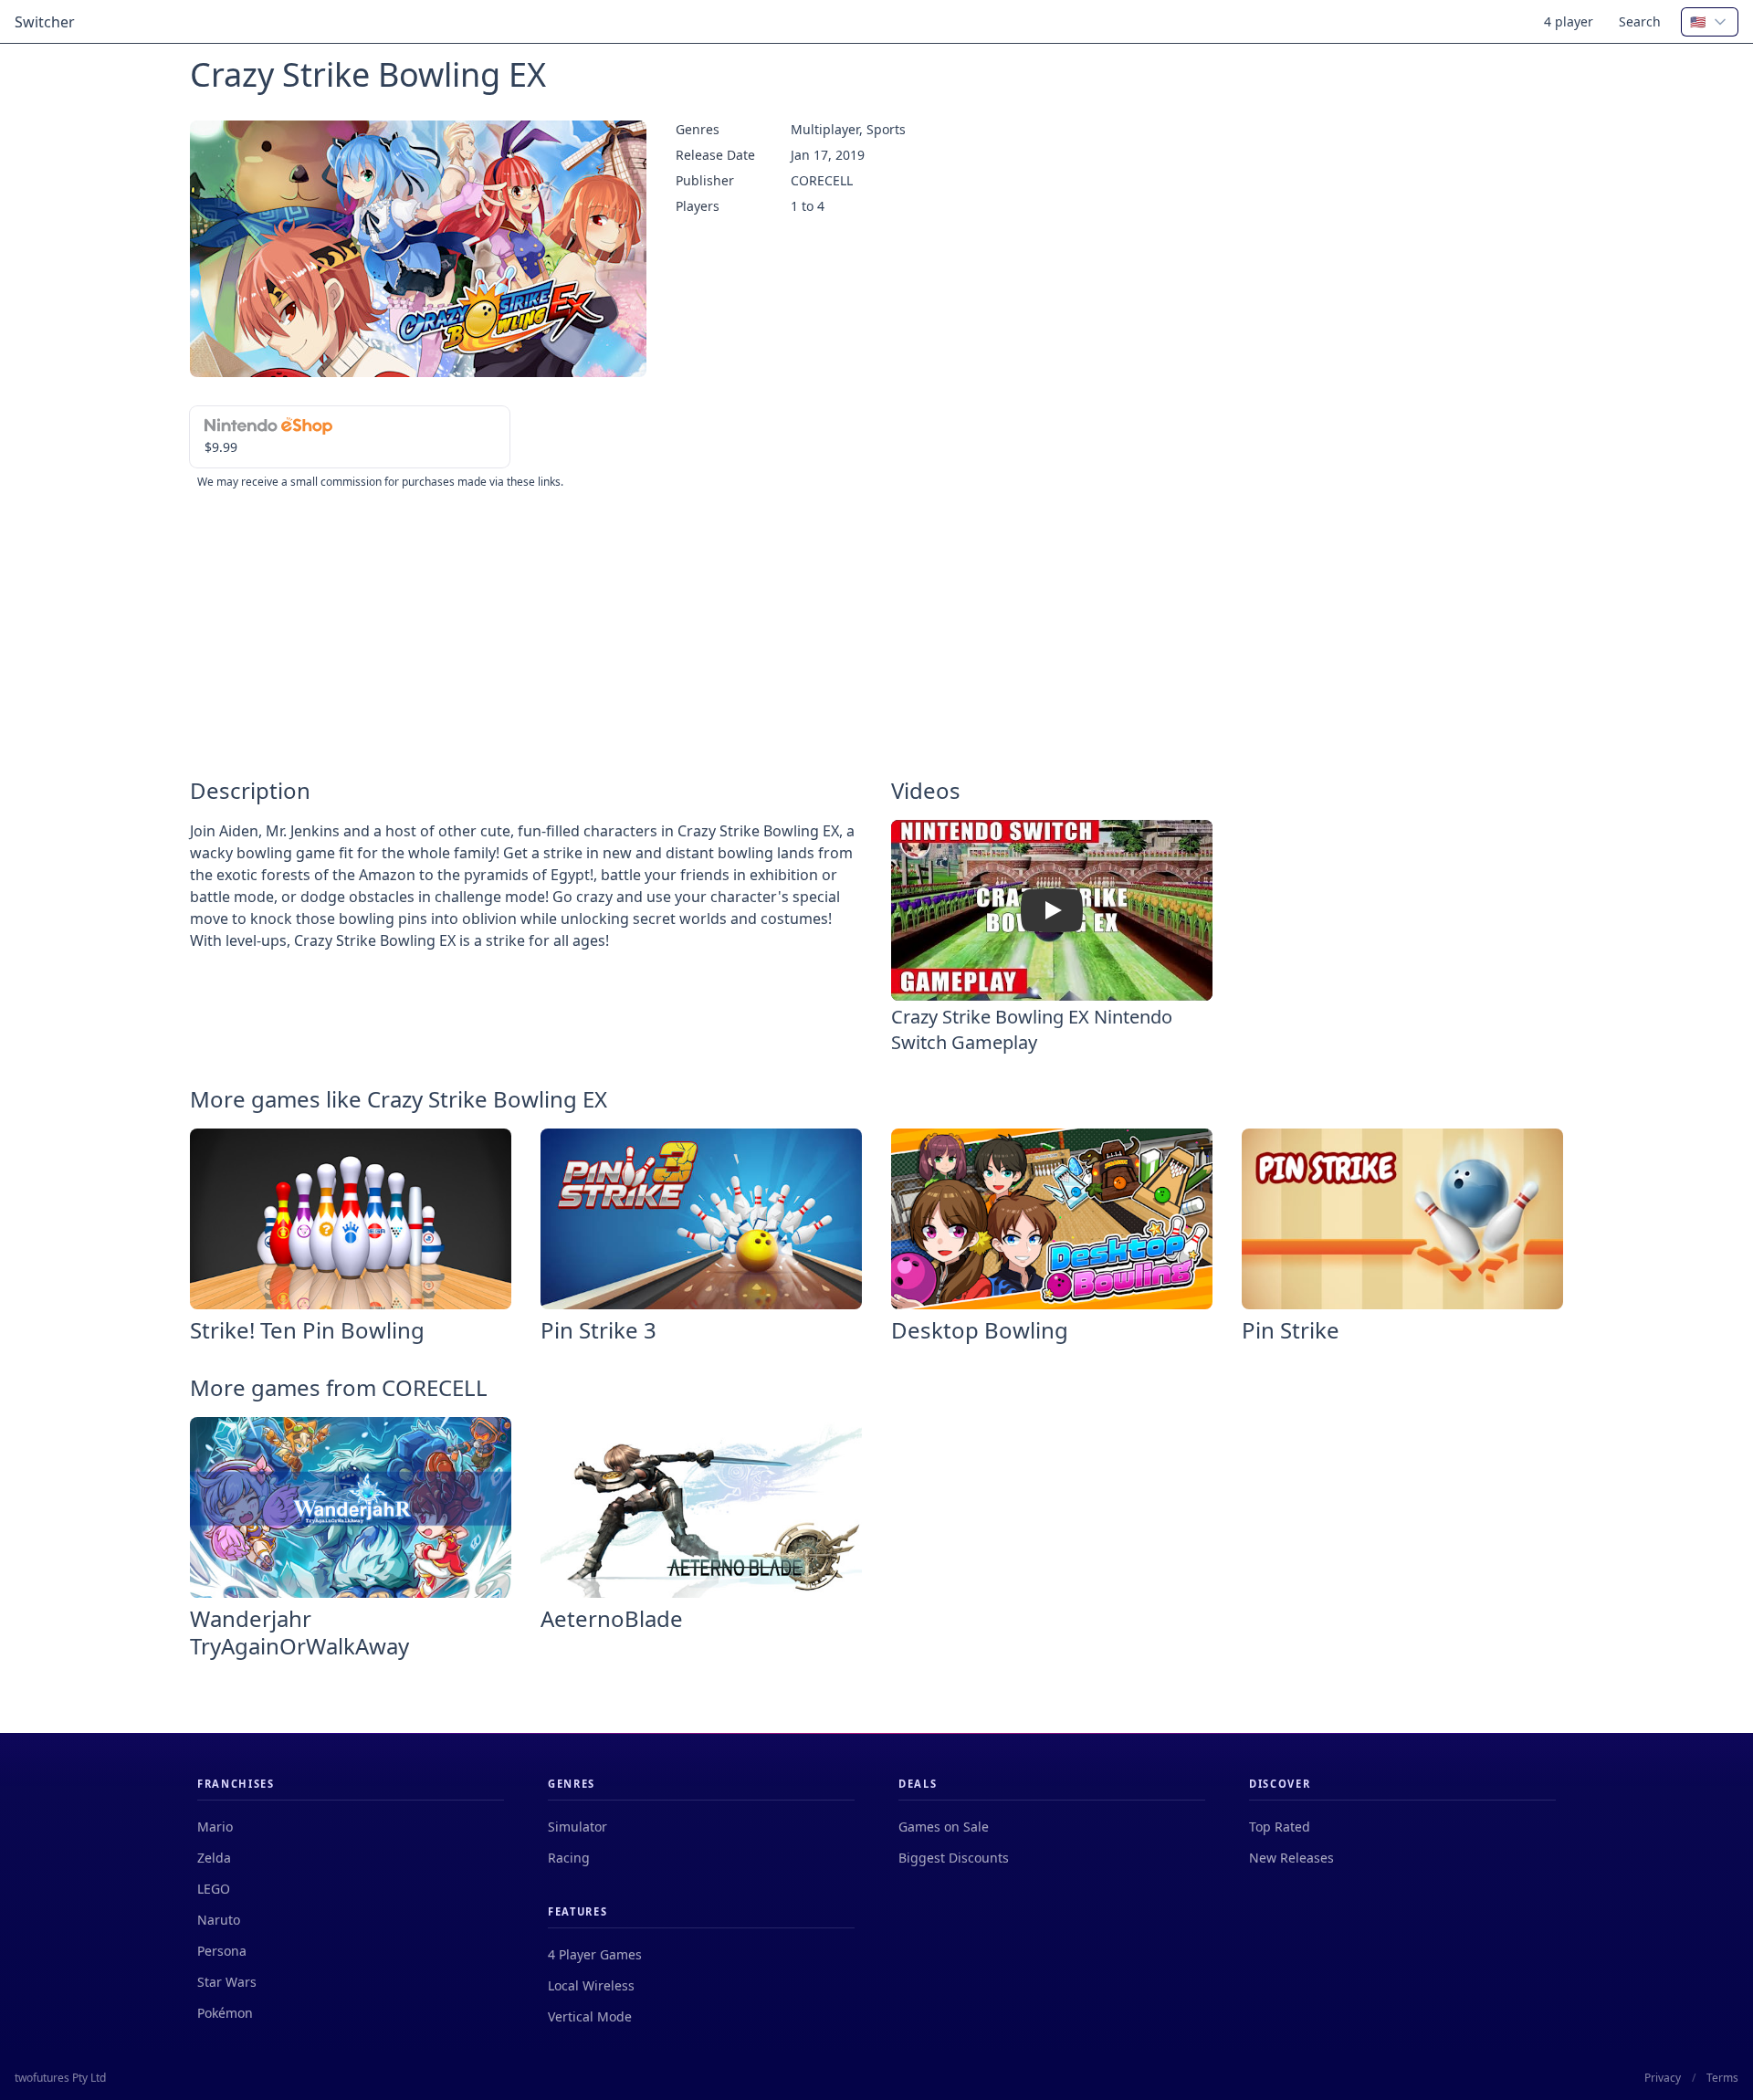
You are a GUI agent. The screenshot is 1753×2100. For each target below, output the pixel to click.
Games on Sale (944, 1827)
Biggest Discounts (954, 1858)
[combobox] (1710, 22)
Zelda (214, 1858)
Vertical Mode (590, 2016)
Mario (215, 1827)
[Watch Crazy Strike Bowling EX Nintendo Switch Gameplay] (1052, 910)
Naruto (219, 1920)
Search (1640, 21)
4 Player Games (595, 1954)
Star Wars (227, 1982)
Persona (222, 1951)
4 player (1569, 21)
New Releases (1291, 1858)
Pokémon (225, 2013)
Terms (1722, 2078)
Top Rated (1280, 1827)
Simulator (577, 1827)
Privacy (1663, 2078)
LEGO (214, 1889)
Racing (569, 1858)
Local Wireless (591, 1985)
